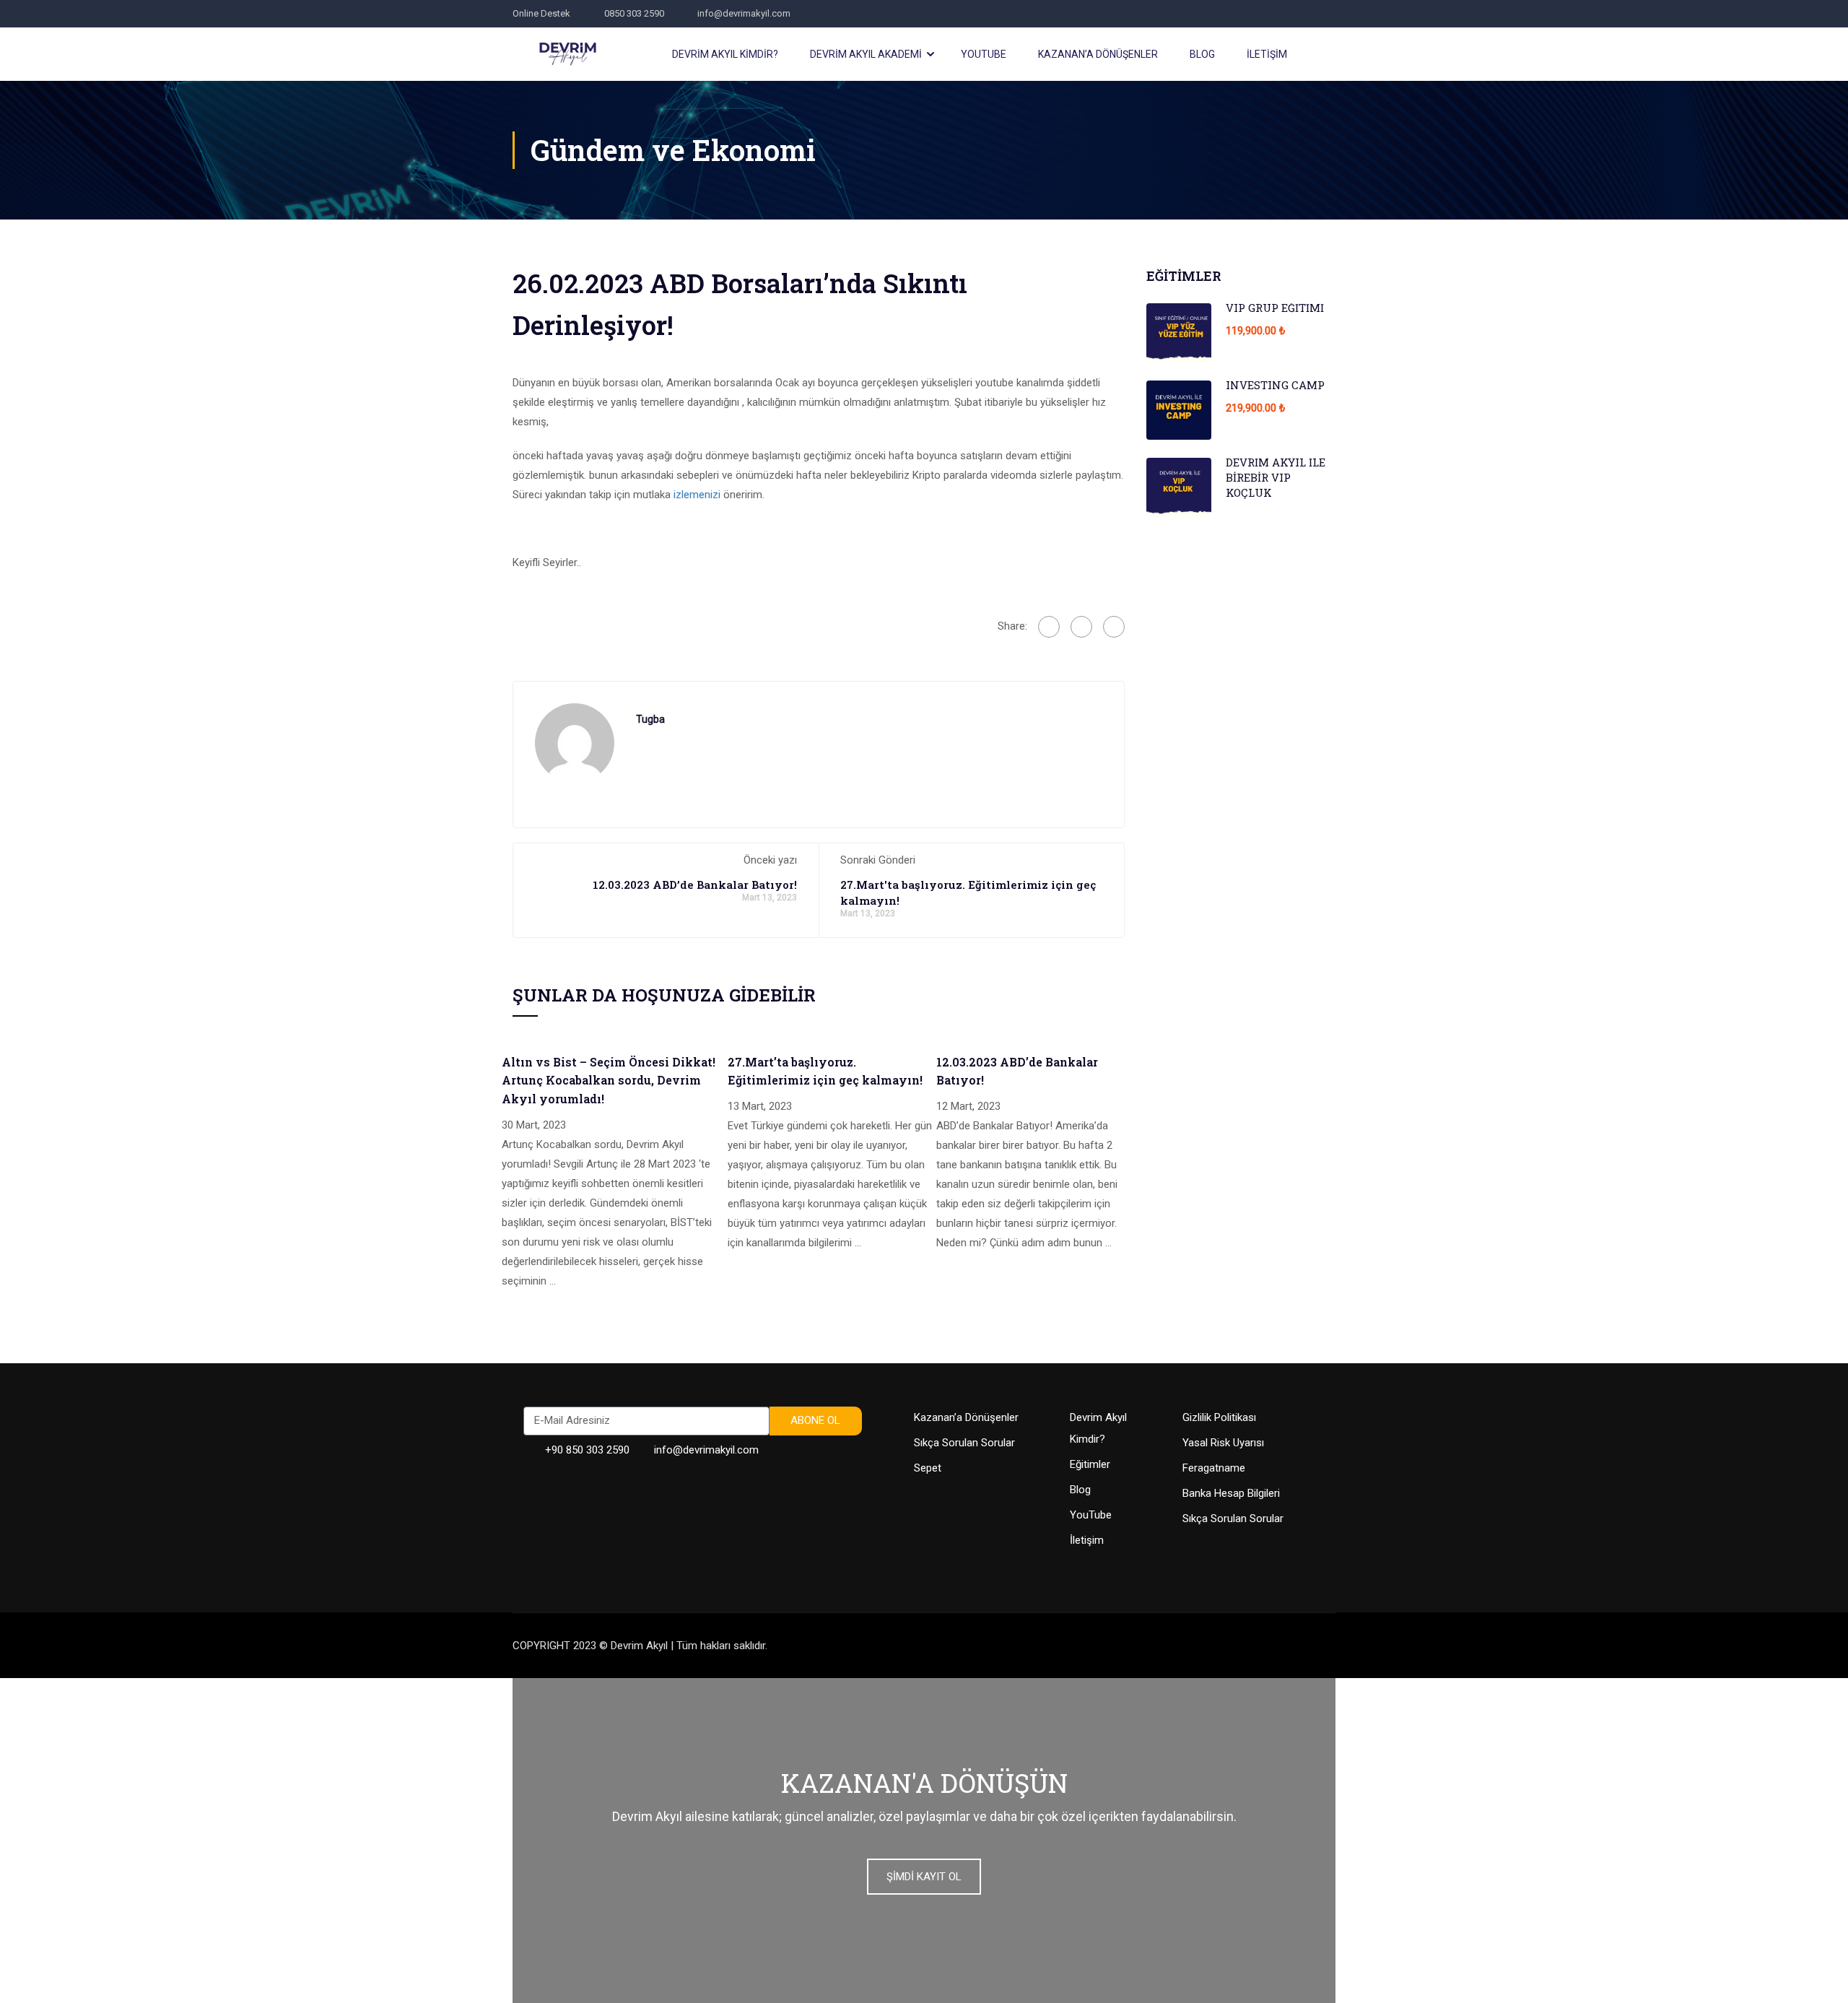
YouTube (1091, 1515)
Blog (1080, 1490)
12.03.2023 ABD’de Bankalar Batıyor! (695, 885)
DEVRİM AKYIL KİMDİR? (725, 54)
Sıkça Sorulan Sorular (964, 1443)
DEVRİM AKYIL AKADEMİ (866, 54)
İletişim (1087, 1540)
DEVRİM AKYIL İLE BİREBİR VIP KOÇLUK (1276, 477)
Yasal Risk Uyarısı (1223, 1443)
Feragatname (1214, 1468)
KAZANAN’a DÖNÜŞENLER (1098, 54)
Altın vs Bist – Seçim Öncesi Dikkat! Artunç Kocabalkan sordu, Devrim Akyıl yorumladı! (609, 1080)
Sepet (928, 1468)
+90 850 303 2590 (587, 1450)
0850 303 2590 (634, 13)
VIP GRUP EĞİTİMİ (1275, 308)
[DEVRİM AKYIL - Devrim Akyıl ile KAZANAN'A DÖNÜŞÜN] (568, 54)
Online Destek (541, 13)
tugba (650, 719)
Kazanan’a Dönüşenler (966, 1417)
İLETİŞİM (1267, 54)
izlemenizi (697, 495)
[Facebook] (1049, 627)
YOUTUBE (984, 54)
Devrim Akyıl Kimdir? (1098, 1428)
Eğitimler (1090, 1464)
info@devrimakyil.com (744, 13)
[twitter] (1081, 627)
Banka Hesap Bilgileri (1231, 1493)
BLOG (1202, 54)
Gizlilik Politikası (1219, 1417)
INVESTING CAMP (1275, 385)
